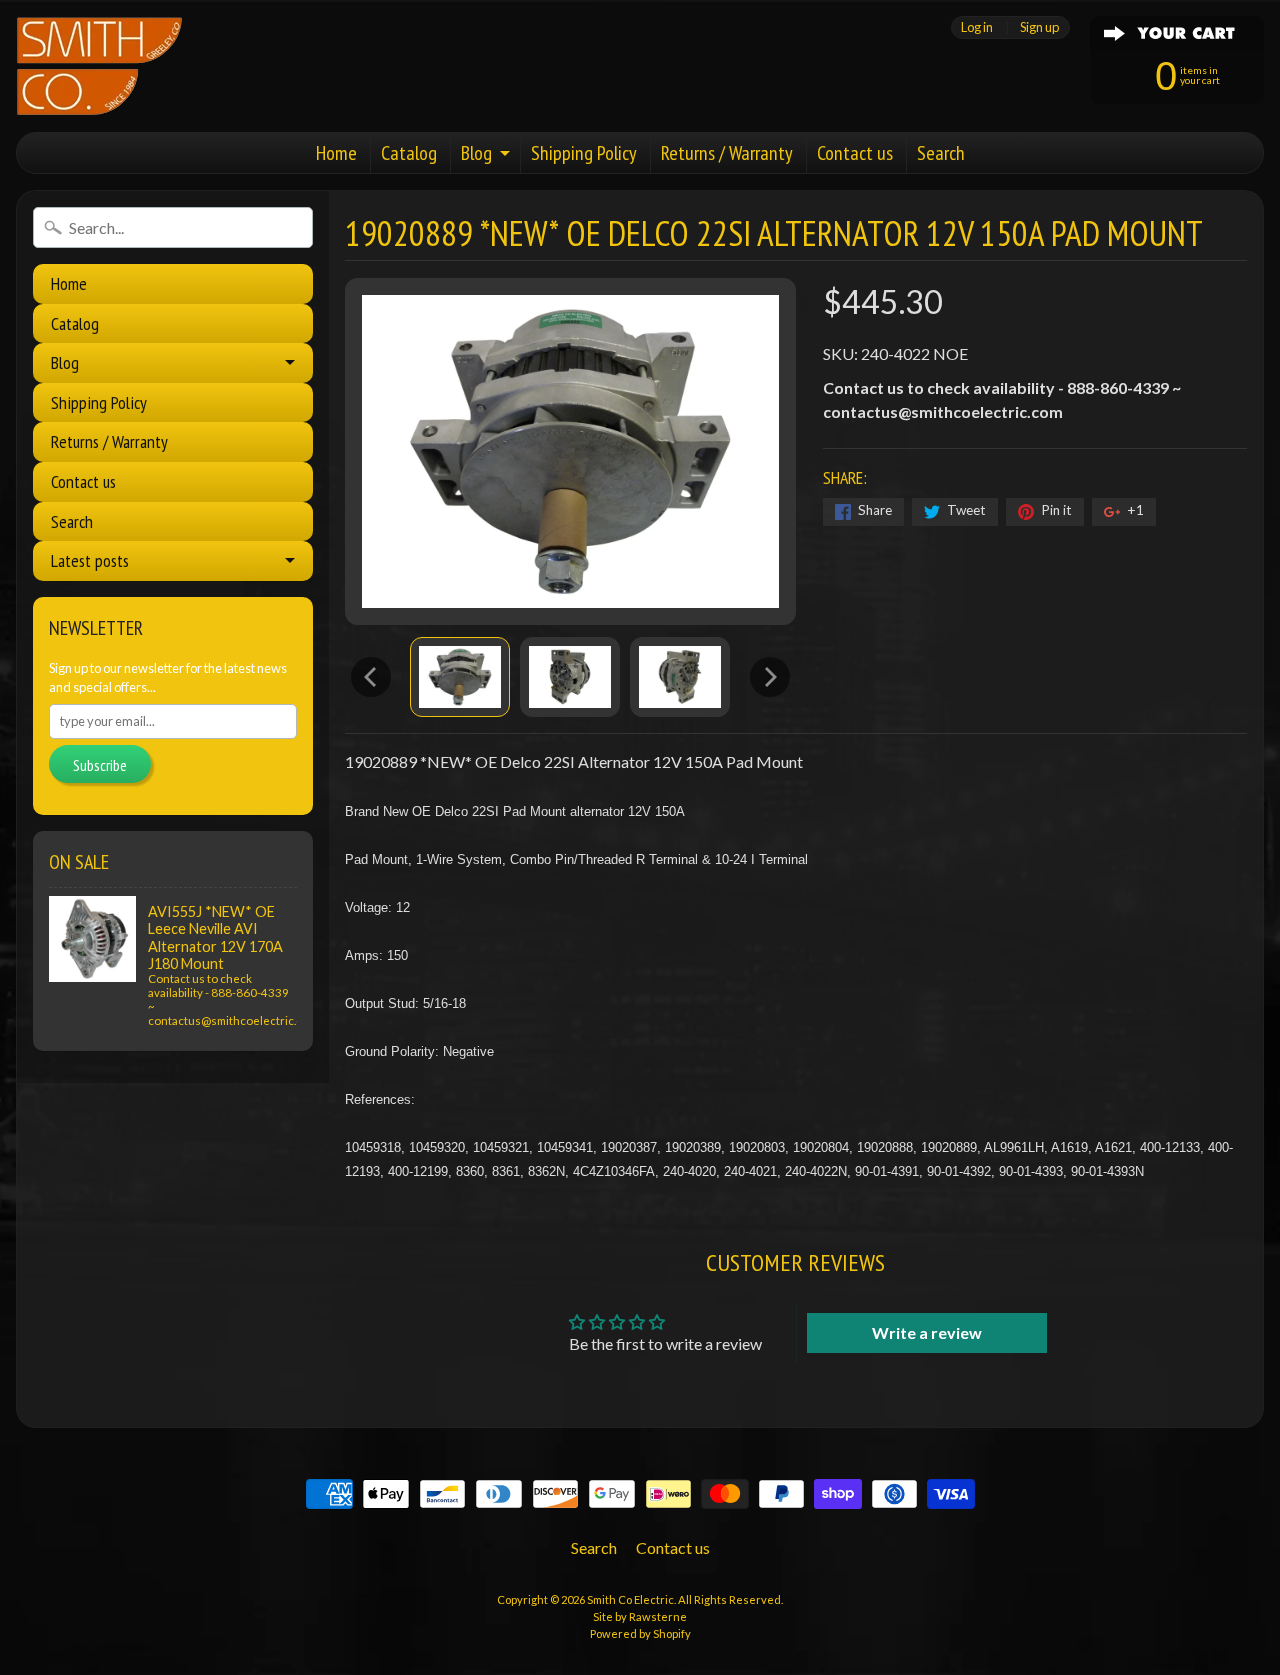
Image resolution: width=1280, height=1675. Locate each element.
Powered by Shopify (640, 1633)
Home (336, 153)
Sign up (1039, 27)
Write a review (927, 1332)
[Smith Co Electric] (99, 66)
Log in (977, 27)
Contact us (855, 153)
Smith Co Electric (630, 1599)
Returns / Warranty (727, 153)
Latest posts (90, 560)
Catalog (409, 153)
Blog (476, 153)
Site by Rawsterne (640, 1616)
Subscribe (100, 765)
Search (941, 153)
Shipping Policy (584, 153)
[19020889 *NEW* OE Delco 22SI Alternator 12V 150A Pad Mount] (460, 677)
